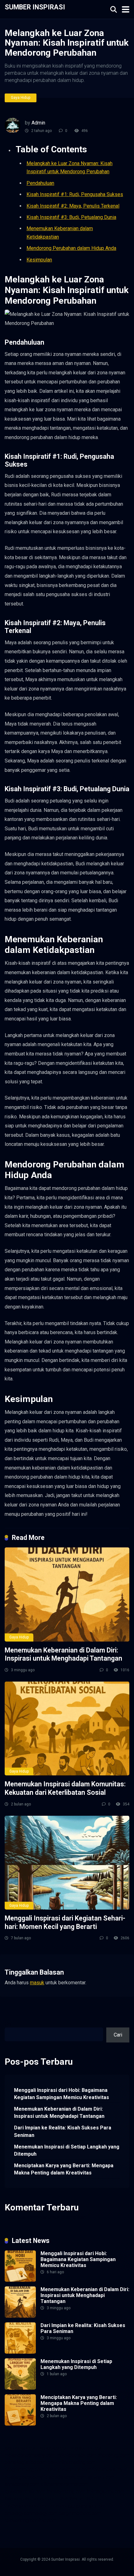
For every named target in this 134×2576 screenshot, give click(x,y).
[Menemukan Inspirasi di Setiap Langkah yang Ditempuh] (20, 2388)
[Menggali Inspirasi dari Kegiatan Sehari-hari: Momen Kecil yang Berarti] (67, 1863)
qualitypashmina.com (68, 2470)
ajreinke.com (101, 2477)
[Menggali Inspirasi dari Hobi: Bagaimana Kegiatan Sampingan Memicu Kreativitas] (20, 2280)
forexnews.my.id (110, 2470)
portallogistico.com (26, 2462)
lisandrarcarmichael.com (31, 2499)
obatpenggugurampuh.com (79, 2506)
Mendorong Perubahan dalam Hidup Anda (71, 248)
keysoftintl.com (88, 2448)
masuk (37, 1983)
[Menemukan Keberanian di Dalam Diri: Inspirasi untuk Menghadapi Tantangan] (67, 1594)
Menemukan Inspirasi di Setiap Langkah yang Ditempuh (67, 2150)
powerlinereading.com (72, 2462)
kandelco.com (55, 2448)
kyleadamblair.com (25, 2491)
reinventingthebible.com (31, 2520)
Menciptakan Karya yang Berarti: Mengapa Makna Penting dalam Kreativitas (64, 2169)
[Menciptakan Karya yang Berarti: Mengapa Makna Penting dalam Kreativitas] (20, 2424)
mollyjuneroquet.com (27, 2506)
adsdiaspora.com (68, 2477)
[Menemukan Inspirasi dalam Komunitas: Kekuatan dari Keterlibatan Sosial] (67, 1728)
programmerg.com (24, 2470)
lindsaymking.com (66, 2491)
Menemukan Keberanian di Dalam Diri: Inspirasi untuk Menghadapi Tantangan (63, 1654)
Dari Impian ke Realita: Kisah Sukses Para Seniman (63, 2131)
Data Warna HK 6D (78, 2499)
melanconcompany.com (30, 2455)
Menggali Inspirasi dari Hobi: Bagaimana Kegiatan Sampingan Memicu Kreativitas (62, 2094)
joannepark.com (22, 2448)
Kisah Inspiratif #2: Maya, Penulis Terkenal (73, 206)
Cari (9, 2024)
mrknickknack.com (76, 2455)
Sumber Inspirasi (35, 7)
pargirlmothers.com (80, 2513)
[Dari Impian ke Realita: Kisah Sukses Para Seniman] (20, 2352)
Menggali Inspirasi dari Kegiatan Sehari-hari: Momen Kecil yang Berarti (65, 1922)
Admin (38, 123)
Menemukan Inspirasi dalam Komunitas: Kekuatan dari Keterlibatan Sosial (65, 1788)
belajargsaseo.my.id (26, 2477)
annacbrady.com (22, 2484)
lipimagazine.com (105, 2491)
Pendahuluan (40, 183)
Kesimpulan (39, 260)
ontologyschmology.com (31, 2513)
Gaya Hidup (21, 98)
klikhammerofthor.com (65, 2484)
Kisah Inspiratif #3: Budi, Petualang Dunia (71, 217)
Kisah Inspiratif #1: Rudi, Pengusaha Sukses (75, 194)
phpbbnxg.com (113, 2455)
